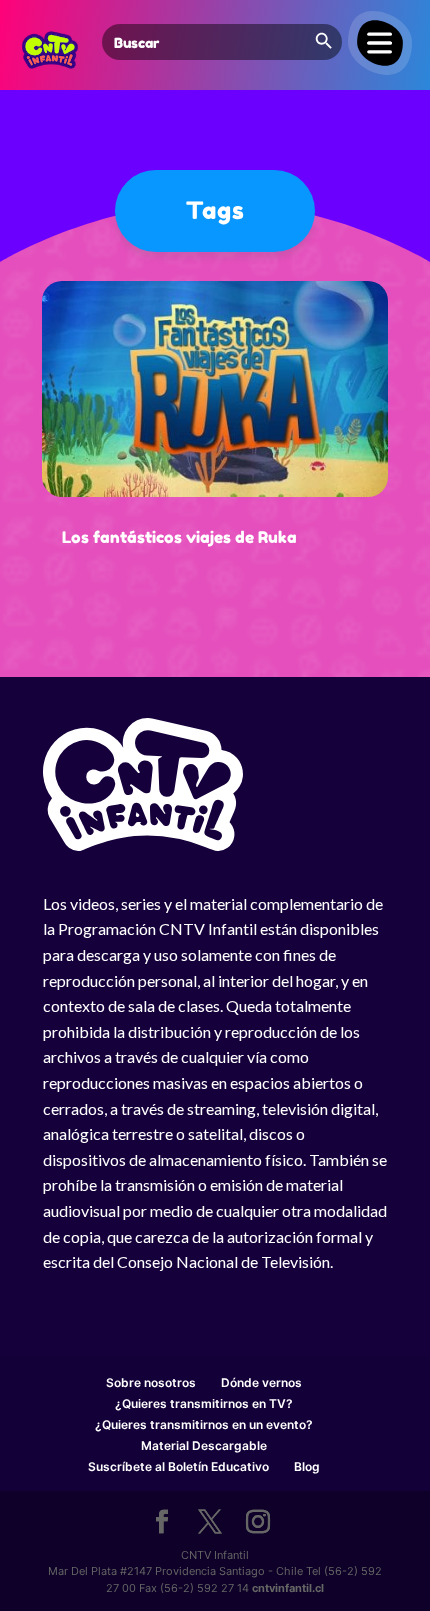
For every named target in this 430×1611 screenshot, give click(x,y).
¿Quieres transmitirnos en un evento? (204, 1424)
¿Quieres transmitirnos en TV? (204, 1403)
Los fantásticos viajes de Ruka (179, 537)
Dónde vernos (261, 1382)
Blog (307, 1466)
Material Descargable (204, 1445)
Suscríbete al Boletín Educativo (178, 1466)
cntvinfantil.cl (288, 1588)
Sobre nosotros (151, 1382)
